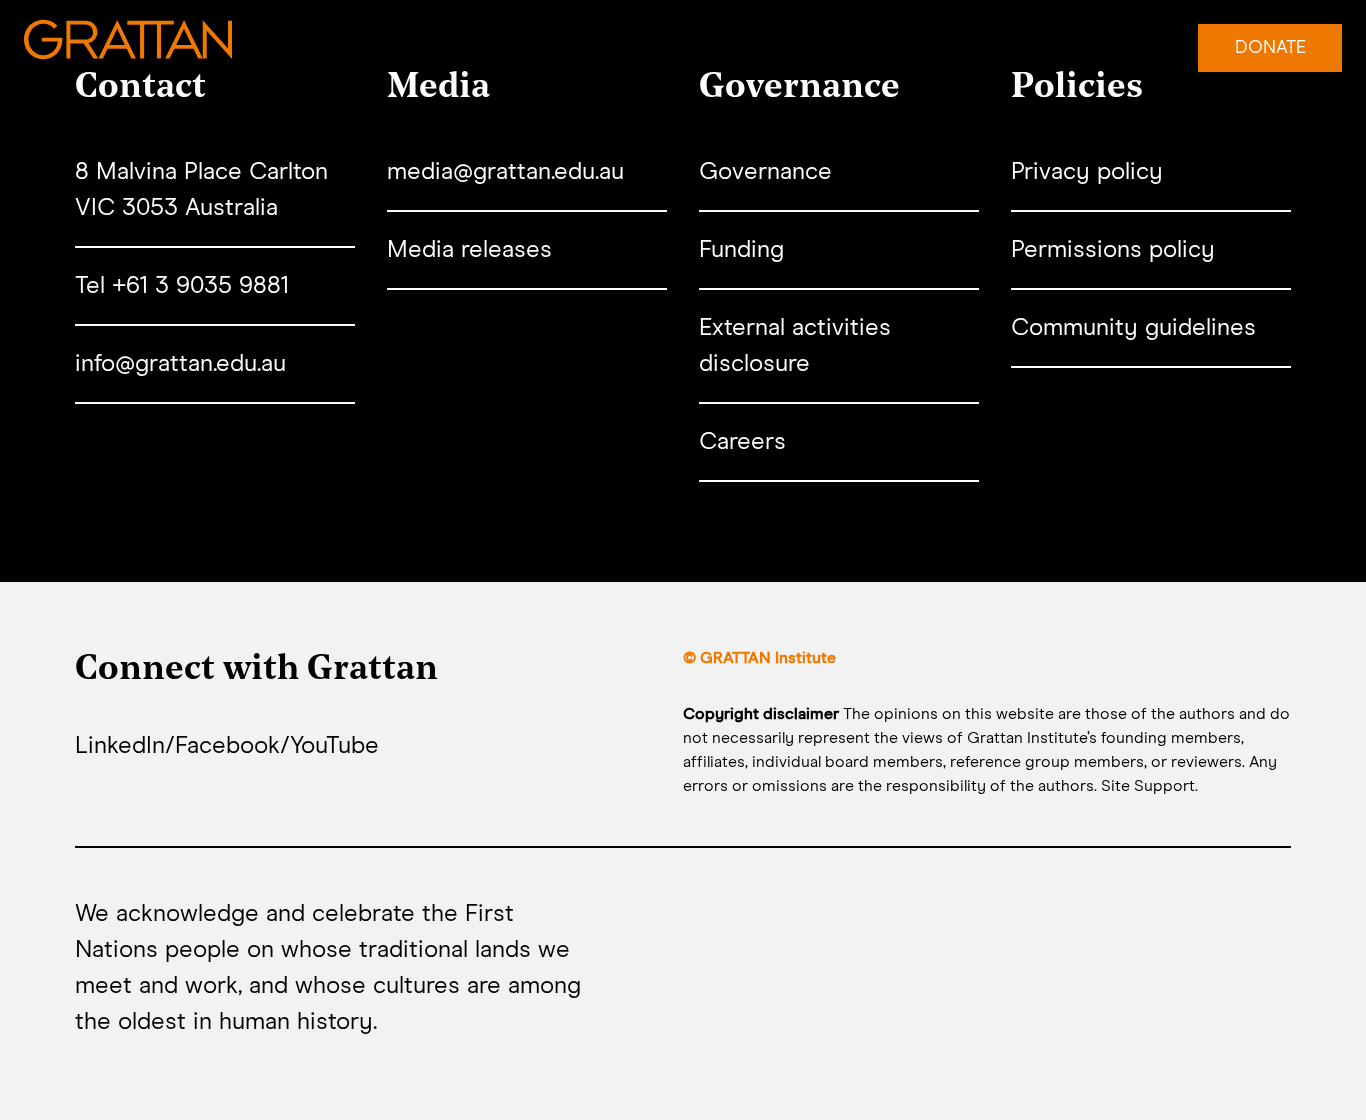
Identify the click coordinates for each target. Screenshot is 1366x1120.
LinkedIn (120, 746)
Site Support (1148, 786)
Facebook (227, 746)
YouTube (334, 746)
